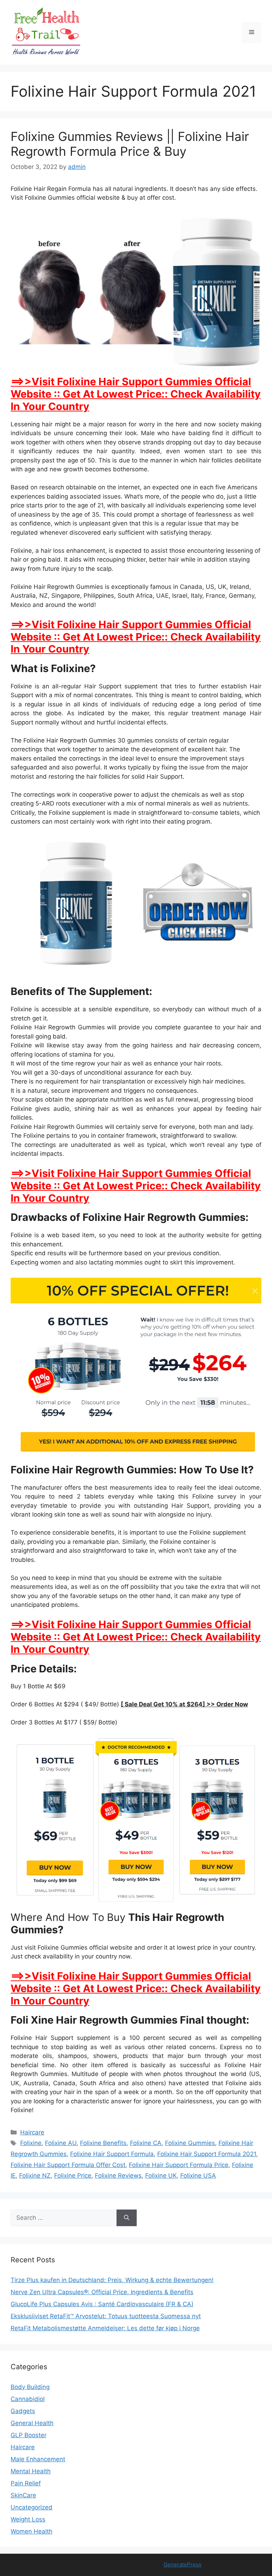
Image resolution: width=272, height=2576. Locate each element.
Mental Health (31, 2471)
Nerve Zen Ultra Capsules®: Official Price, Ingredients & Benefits (102, 2292)
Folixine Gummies (190, 2143)
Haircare (32, 2132)
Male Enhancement (38, 2459)
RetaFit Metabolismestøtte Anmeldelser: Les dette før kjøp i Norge (105, 2328)
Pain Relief (26, 2483)
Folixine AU (61, 2143)
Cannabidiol (28, 2399)
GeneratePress (183, 2564)
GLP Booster (29, 2435)
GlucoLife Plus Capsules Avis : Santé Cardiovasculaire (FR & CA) (102, 2304)
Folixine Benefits (103, 2143)
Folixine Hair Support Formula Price (179, 2165)
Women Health (32, 2531)
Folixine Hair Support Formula (112, 2154)
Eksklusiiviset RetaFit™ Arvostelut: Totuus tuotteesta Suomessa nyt (106, 2316)
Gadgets (23, 2411)
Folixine (31, 2143)
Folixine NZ (35, 2176)
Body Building (30, 2387)
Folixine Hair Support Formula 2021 (207, 2154)
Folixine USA (198, 2176)
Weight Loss (28, 2519)
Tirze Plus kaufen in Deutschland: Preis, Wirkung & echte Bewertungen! (112, 2280)
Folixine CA (146, 2143)
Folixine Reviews (118, 2176)
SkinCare (23, 2495)
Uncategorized (32, 2507)
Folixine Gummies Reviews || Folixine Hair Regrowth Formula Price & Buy (130, 144)
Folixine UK (161, 2176)
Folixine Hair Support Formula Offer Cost (68, 2165)
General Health (32, 2423)
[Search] (127, 2218)
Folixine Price (73, 2176)
